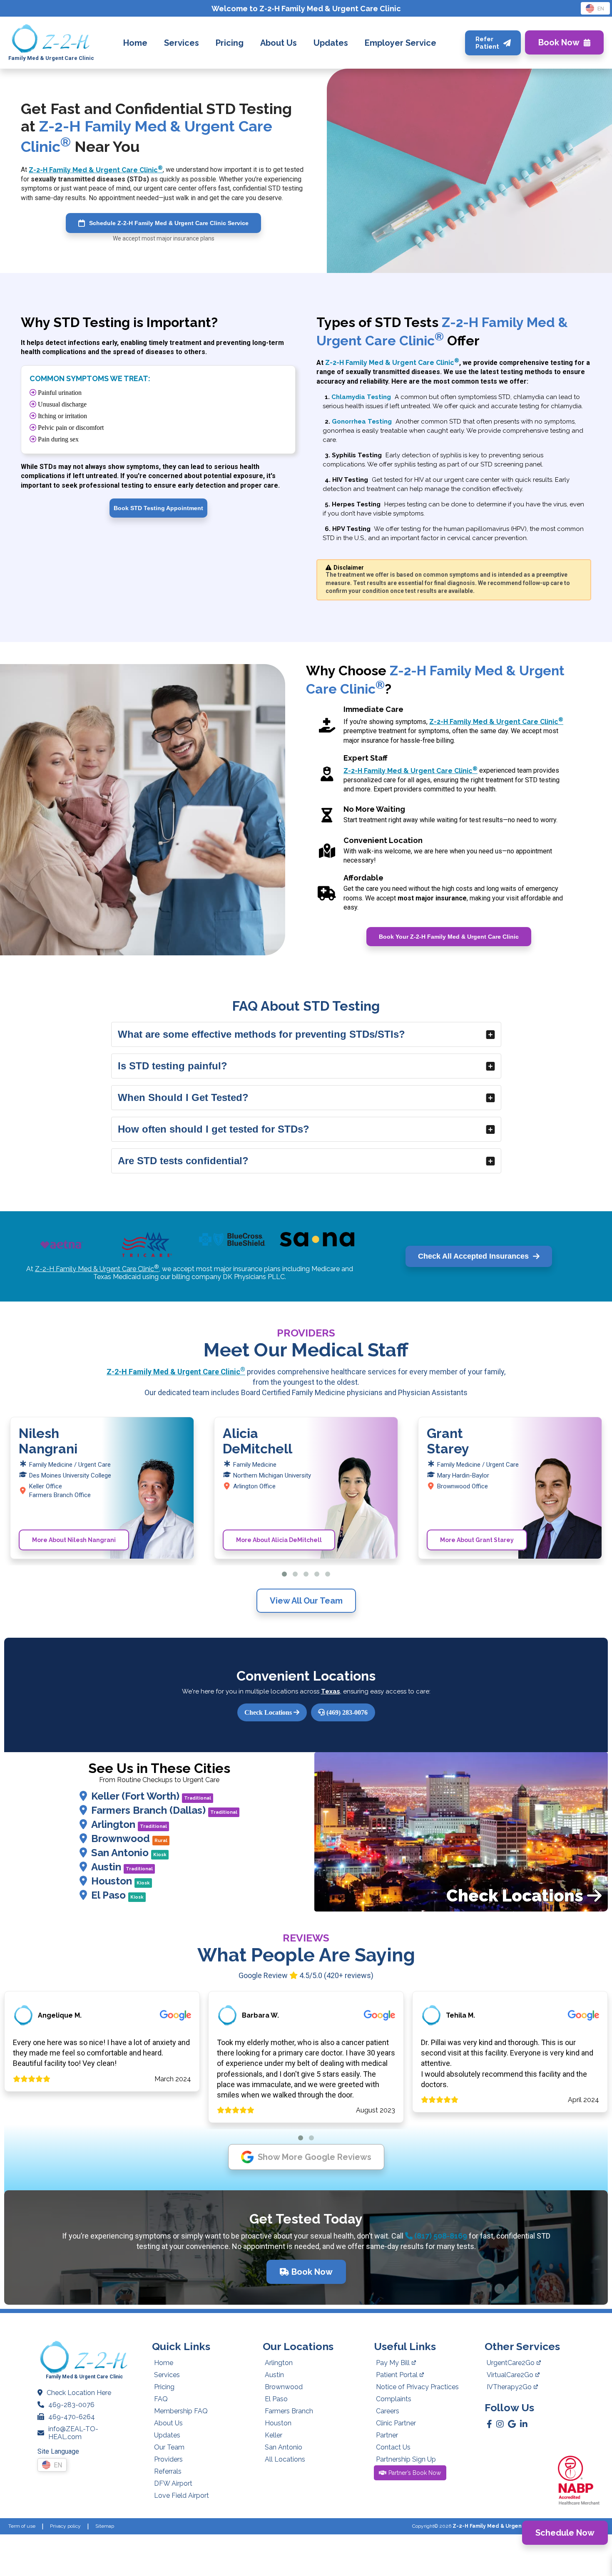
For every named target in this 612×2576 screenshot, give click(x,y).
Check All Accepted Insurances (473, 1256)
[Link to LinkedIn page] (524, 2424)
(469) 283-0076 (346, 1712)
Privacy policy (65, 2526)
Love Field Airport (182, 2495)
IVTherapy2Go (509, 2387)
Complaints (394, 2399)
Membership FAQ (181, 2411)
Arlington (129, 1824)
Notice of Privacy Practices (417, 2387)
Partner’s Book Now (415, 2473)
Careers (388, 2411)
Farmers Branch (289, 2411)
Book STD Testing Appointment (158, 508)
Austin (122, 1867)
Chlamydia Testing (361, 397)
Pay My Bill (393, 2363)
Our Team (169, 2447)
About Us (168, 2423)
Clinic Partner (396, 2423)
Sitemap (105, 2526)
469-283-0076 (71, 2405)
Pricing (164, 2387)
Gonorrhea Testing (362, 421)
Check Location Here (79, 2393)
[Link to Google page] (512, 2424)
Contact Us (393, 2447)
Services (167, 2375)
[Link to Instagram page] (500, 2424)
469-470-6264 (72, 2417)
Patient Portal (397, 2375)
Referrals (168, 2471)
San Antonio (129, 1853)
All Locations (285, 2459)
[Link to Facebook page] (489, 2424)
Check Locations (269, 1712)
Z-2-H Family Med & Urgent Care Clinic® (505, 2526)
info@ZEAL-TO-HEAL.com (73, 2433)
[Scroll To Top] (598, 2562)
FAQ (161, 2399)
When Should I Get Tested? (183, 1097)
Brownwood (129, 1838)
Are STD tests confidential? (183, 1161)
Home (164, 2363)
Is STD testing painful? (173, 1066)
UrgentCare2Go (511, 2363)
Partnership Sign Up (406, 2459)
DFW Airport (173, 2483)
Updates (167, 2435)
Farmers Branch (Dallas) (164, 1810)
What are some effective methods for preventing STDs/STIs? (261, 1034)
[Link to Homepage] (51, 39)
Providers (168, 2459)
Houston (121, 1881)
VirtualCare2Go (510, 2375)
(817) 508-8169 (440, 2236)
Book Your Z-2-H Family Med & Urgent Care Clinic (449, 937)
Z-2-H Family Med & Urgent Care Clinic (96, 170)
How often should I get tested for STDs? (214, 1129)
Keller (274, 2435)
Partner (387, 2435)
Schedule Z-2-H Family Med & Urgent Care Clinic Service (169, 223)
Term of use (22, 2526)
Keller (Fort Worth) (151, 1796)
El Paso (117, 1895)
